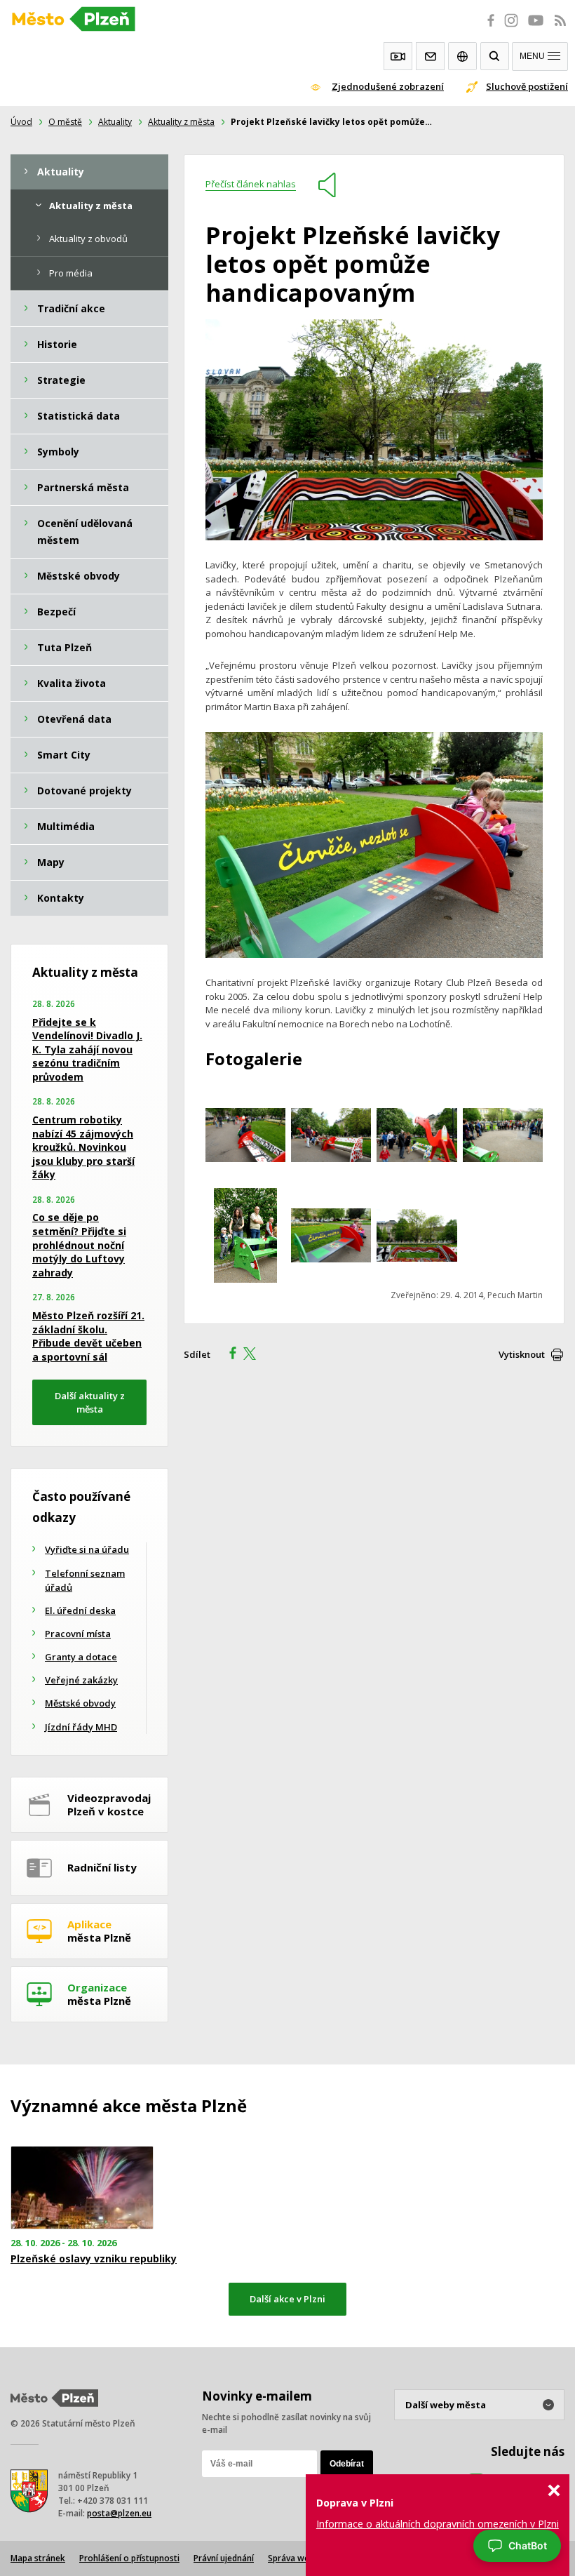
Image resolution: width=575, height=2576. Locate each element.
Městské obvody (80, 1703)
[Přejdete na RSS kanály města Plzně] (560, 28)
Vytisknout (522, 1354)
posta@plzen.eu (119, 2513)
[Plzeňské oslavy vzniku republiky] (96, 2188)
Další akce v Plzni (287, 2299)
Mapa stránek (38, 2558)
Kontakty (430, 56)
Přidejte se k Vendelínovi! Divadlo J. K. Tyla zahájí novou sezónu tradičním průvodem (87, 1049)
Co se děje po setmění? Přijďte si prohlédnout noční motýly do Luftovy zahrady (79, 1244)
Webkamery (398, 56)
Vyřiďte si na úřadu (87, 1549)
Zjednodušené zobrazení (388, 86)
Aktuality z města (181, 122)
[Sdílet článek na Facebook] (229, 1355)
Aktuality (115, 122)
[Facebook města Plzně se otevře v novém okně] (487, 28)
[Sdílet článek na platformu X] (255, 1355)
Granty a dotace (81, 1657)
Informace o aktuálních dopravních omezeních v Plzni (438, 2524)
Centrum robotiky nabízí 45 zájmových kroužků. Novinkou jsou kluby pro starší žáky (83, 1147)
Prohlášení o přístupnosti (129, 2558)
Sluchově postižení (527, 86)
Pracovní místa (78, 1634)
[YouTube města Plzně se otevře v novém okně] (536, 28)
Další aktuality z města (90, 1402)
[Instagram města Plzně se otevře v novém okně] (511, 28)
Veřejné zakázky (81, 1680)
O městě (65, 122)
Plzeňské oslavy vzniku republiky (94, 2259)
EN (462, 56)
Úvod (21, 122)
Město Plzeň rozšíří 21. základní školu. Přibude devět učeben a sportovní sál (88, 1336)
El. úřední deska (80, 1610)
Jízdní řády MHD (81, 1727)
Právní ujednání (224, 2558)
